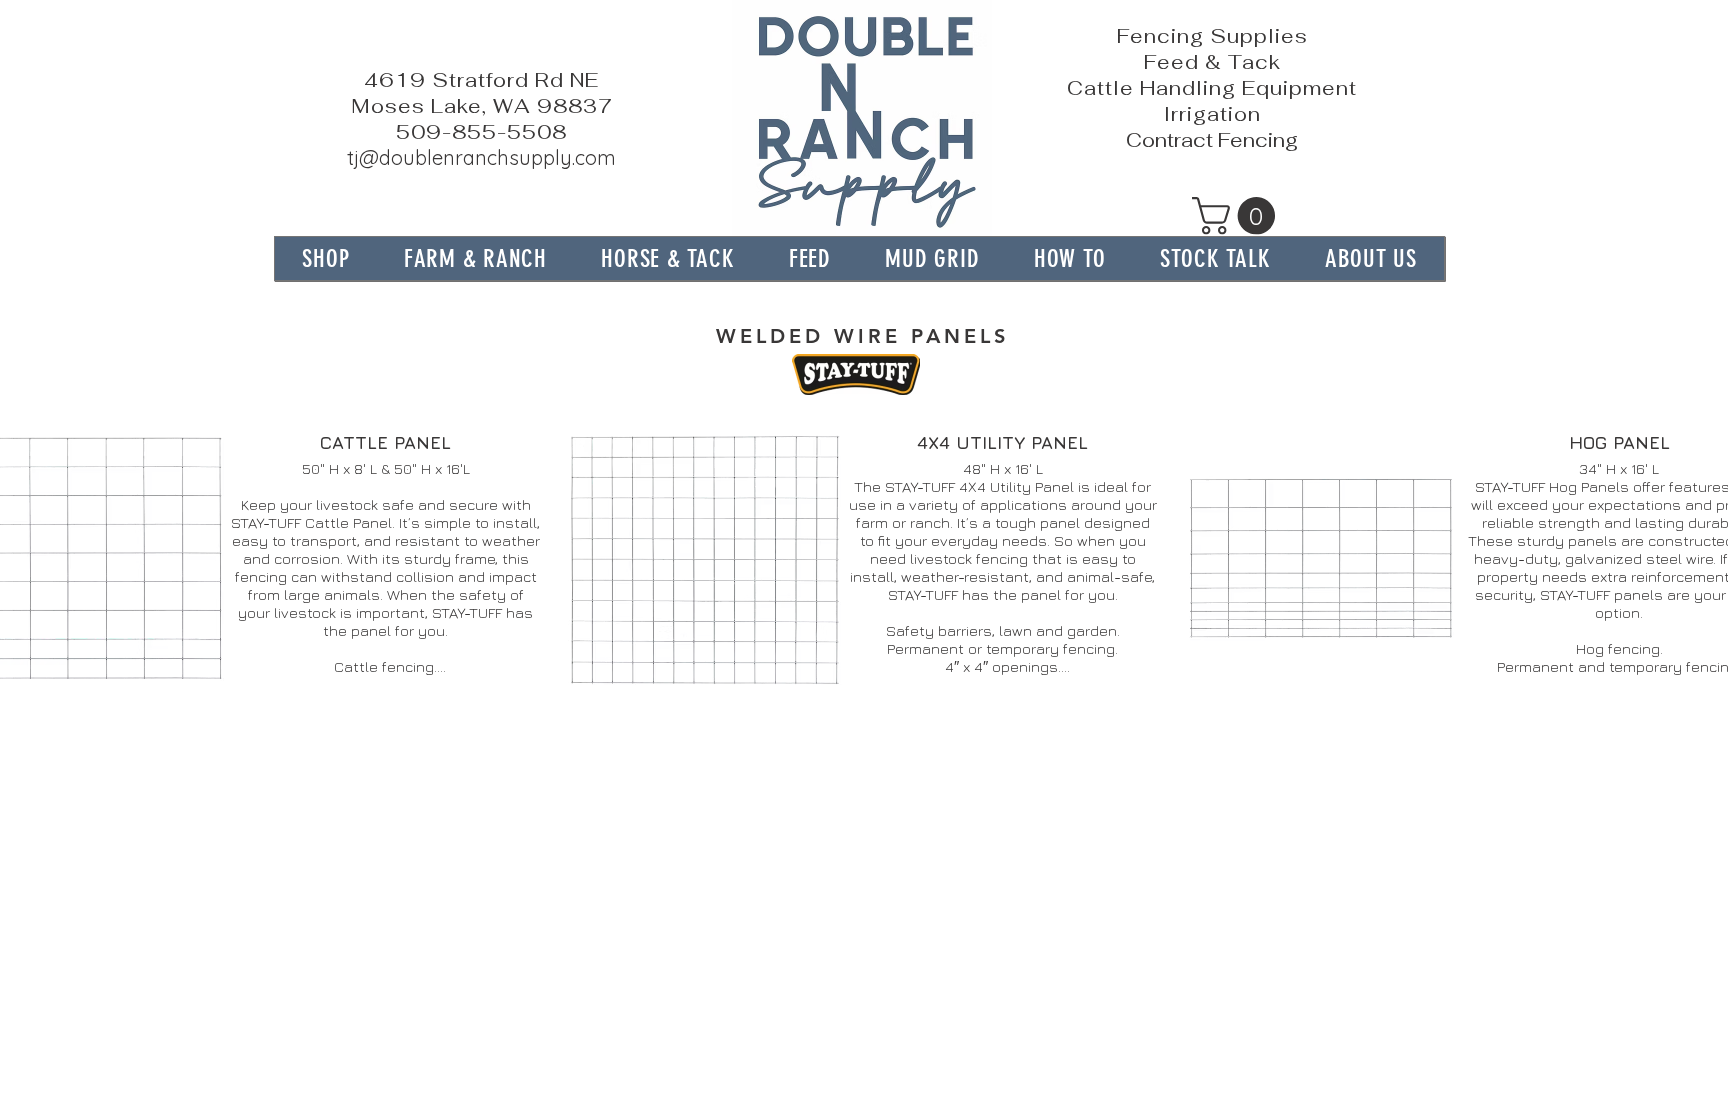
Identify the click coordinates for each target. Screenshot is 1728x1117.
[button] (1238, 216)
